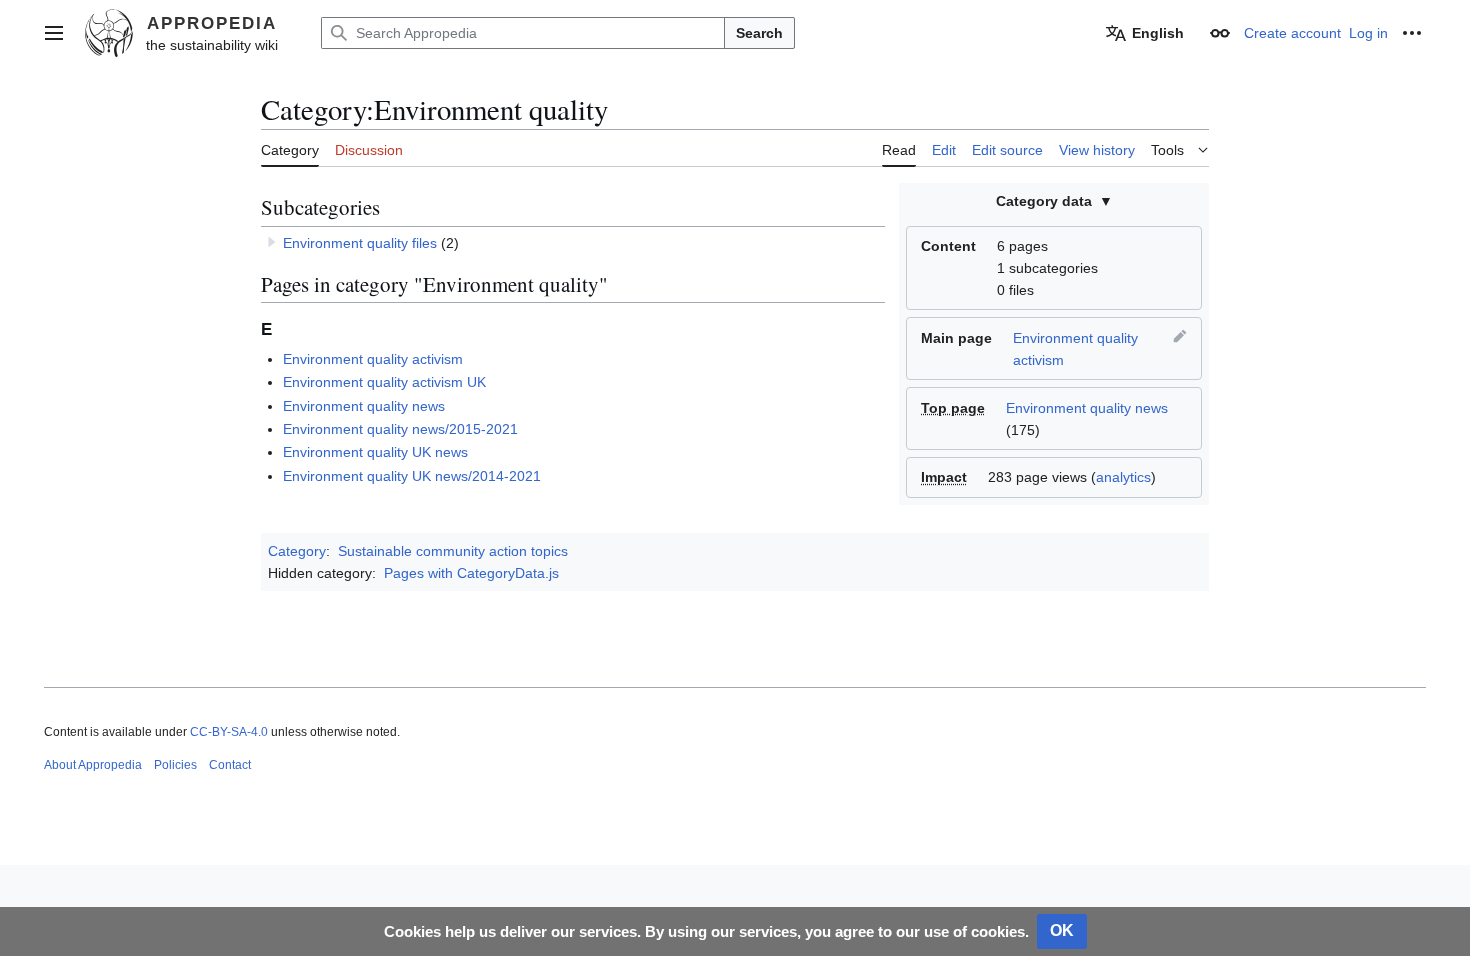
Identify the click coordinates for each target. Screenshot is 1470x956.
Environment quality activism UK (384, 382)
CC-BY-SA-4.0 (229, 732)
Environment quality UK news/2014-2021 (412, 476)
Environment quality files (360, 243)
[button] (54, 33)
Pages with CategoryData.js (471, 573)
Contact (230, 765)
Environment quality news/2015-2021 (400, 429)
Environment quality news (1087, 408)
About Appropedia (93, 765)
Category (297, 551)
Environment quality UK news (375, 452)
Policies (175, 765)
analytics (1123, 477)
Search (759, 33)
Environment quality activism (373, 359)
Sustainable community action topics (453, 551)
